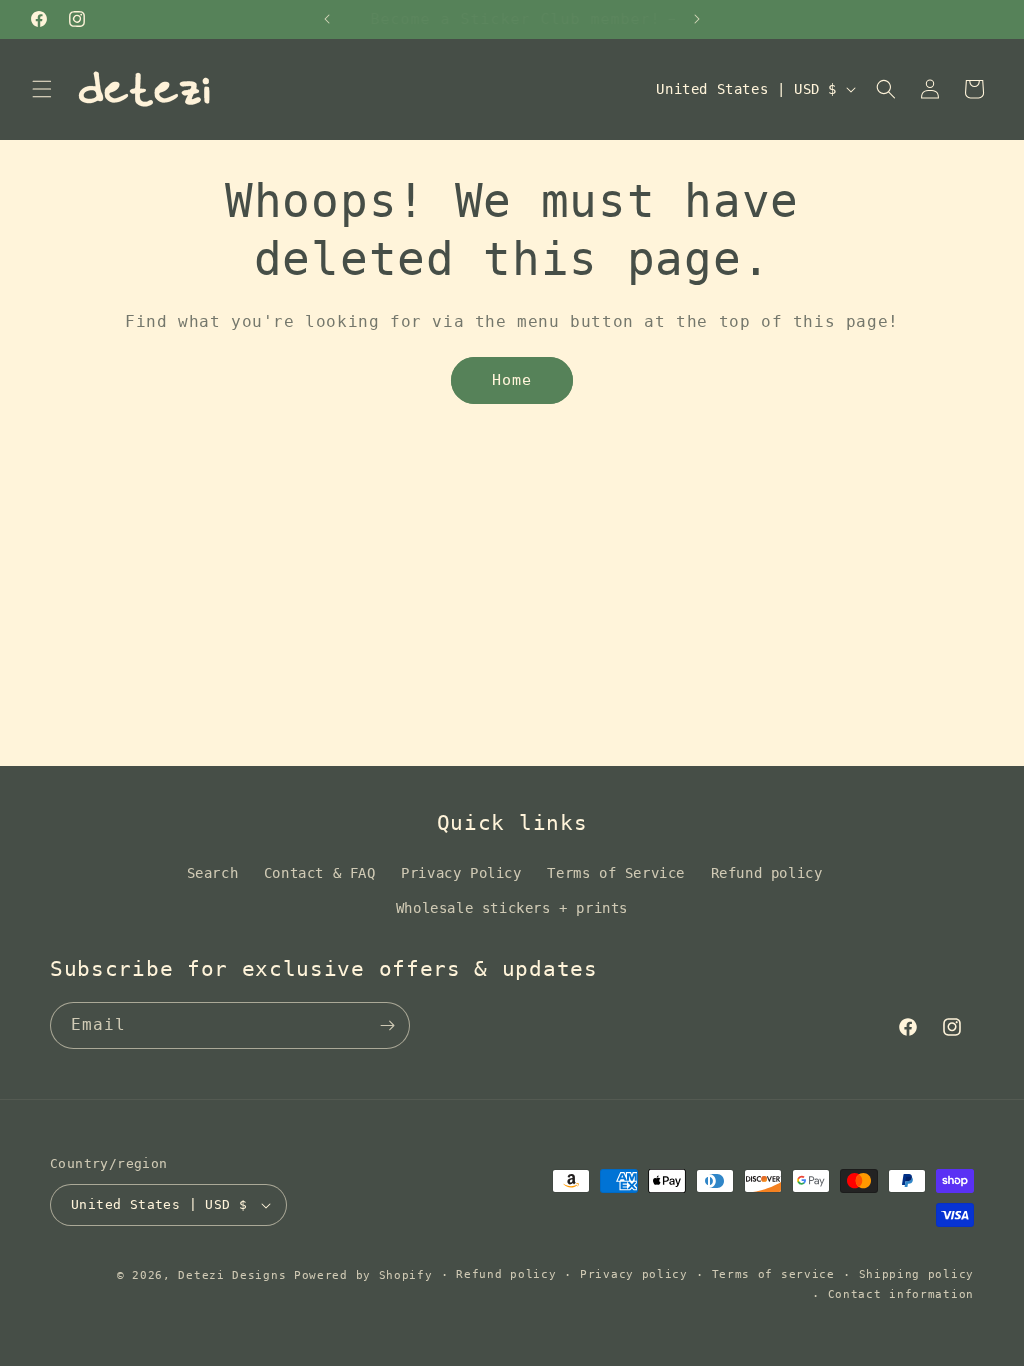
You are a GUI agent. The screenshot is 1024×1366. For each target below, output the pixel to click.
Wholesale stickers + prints (512, 908)
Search (213, 873)
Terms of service (773, 1274)
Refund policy (767, 873)
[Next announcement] (697, 19)
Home (512, 380)
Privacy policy (634, 1274)
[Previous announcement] (327, 19)
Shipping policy (917, 1274)
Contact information (901, 1294)
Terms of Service (616, 873)
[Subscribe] (387, 1025)
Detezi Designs (232, 1275)
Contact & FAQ (320, 873)
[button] (42, 89)
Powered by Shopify (363, 1275)
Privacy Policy (461, 873)
